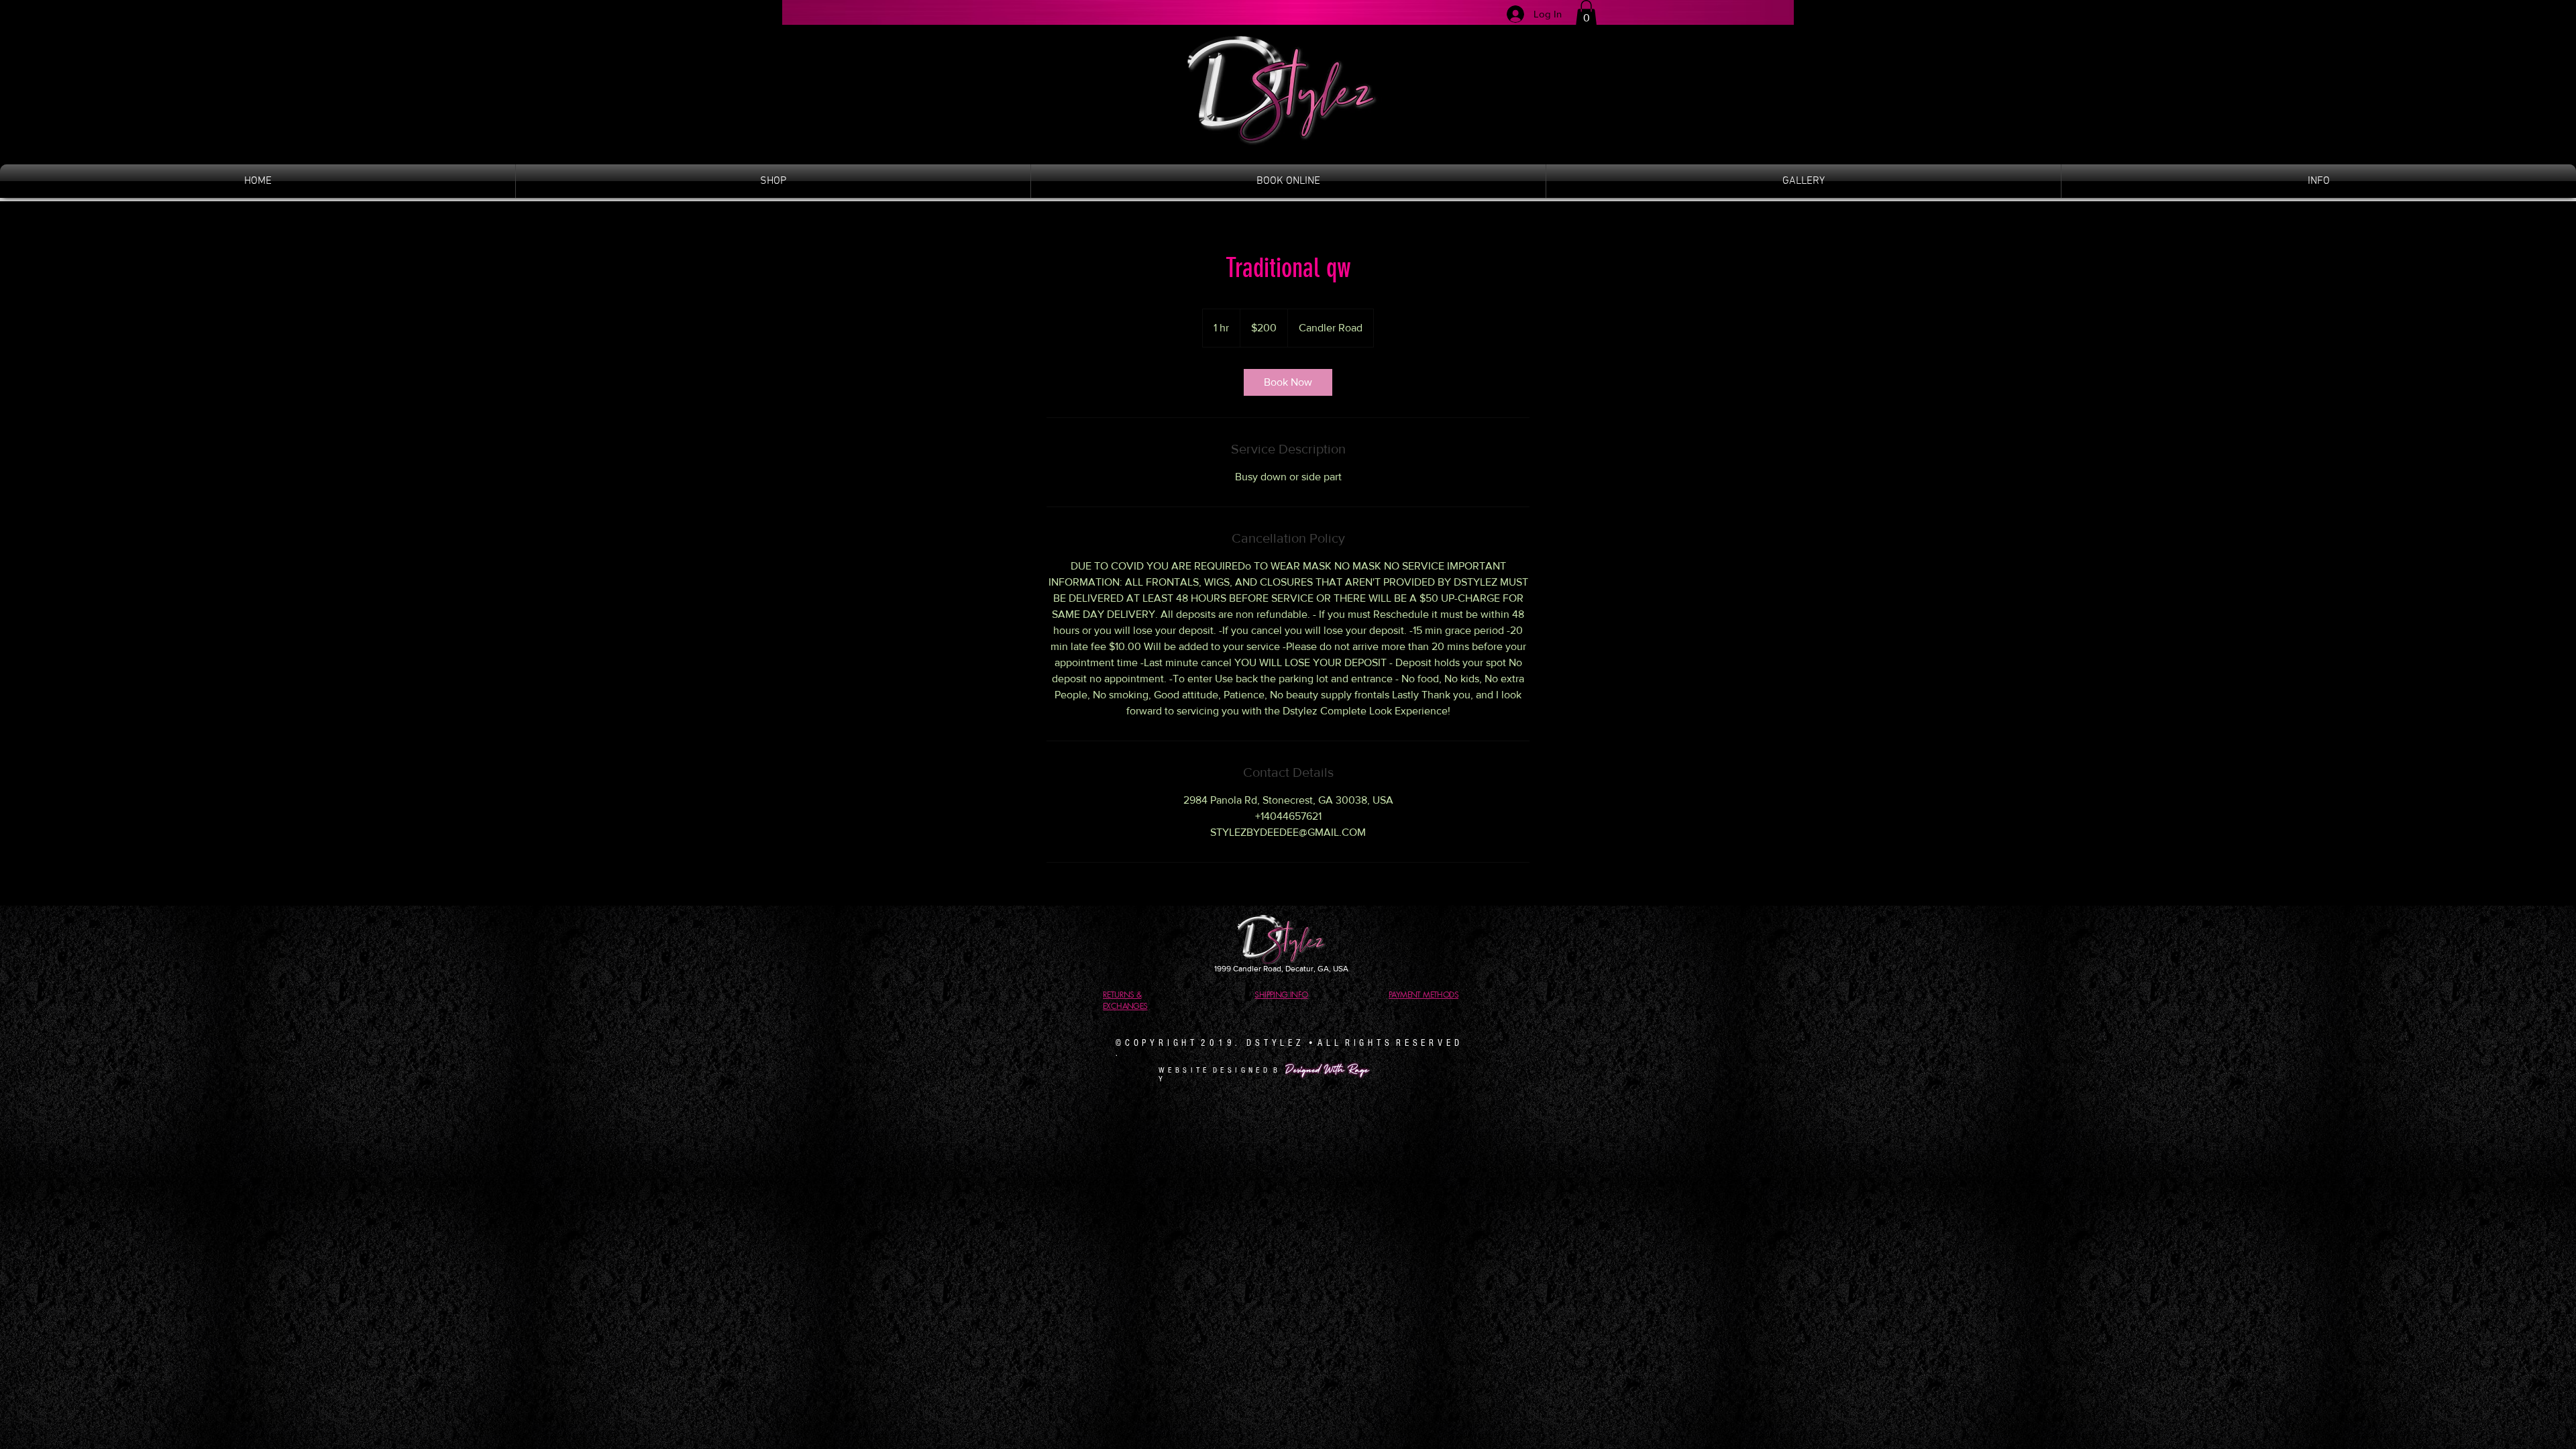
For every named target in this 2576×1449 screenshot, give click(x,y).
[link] (1288, 382)
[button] (1586, 13)
